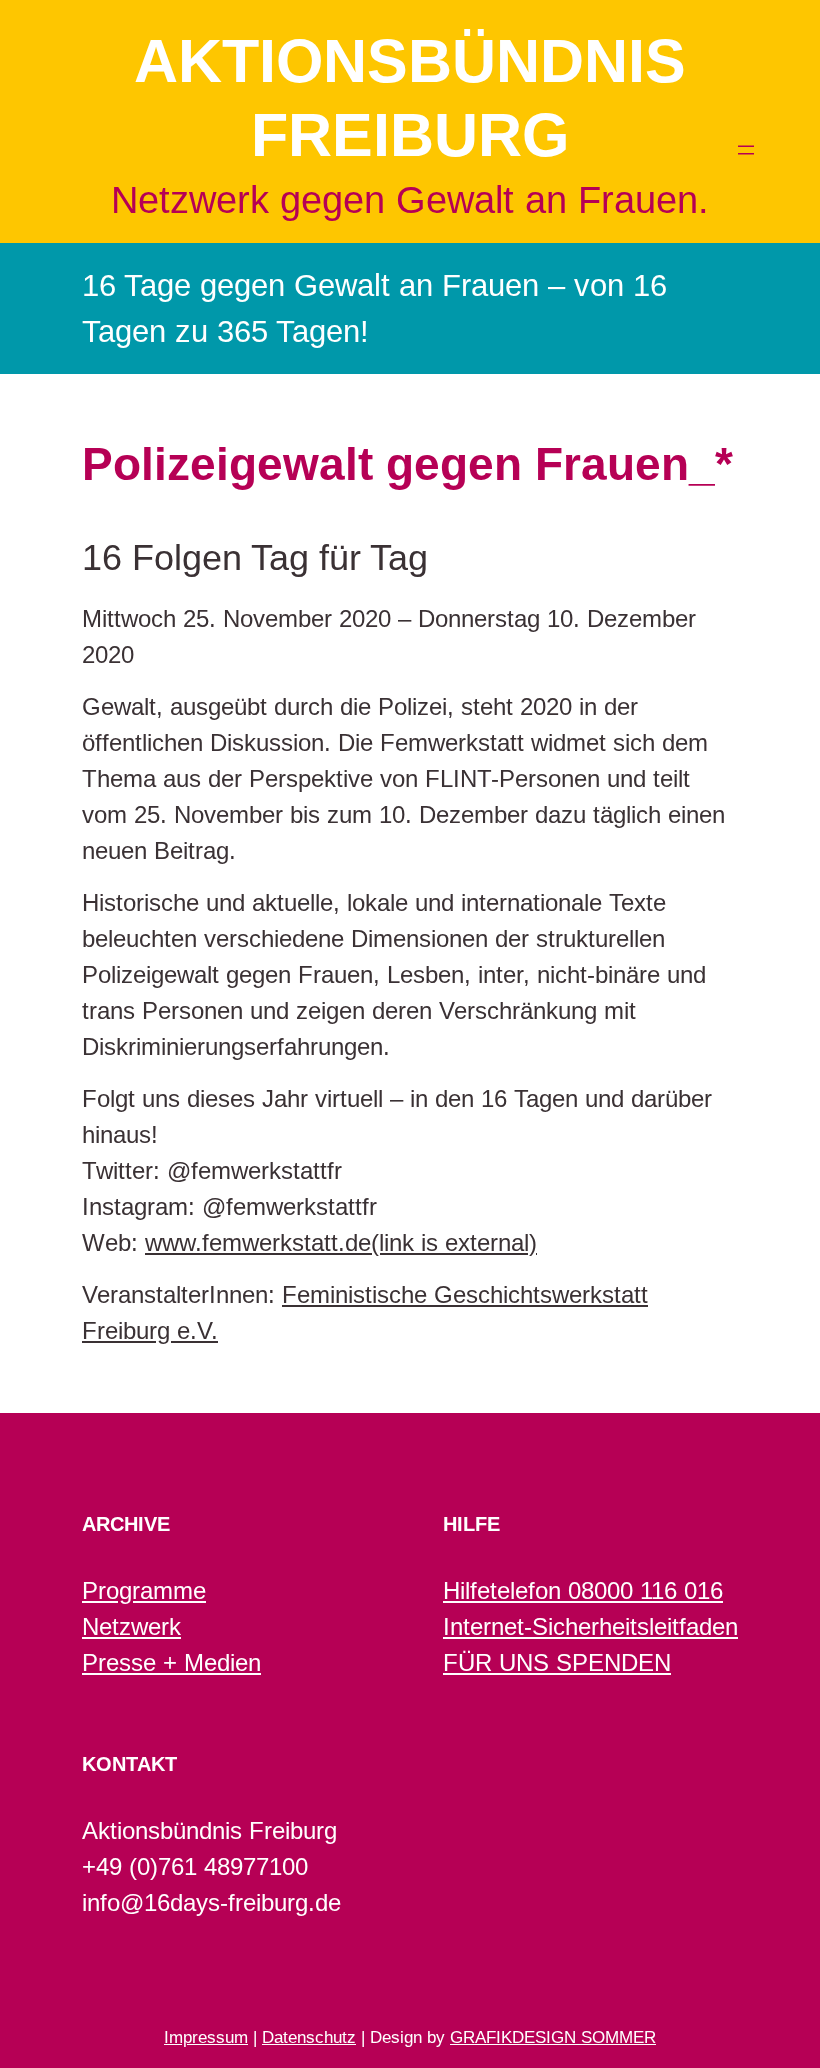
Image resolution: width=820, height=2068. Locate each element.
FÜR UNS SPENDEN (557, 1662)
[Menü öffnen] (746, 150)
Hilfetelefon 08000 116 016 (583, 1590)
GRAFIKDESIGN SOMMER (553, 2037)
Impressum (206, 2037)
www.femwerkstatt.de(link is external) (341, 1242)
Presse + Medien (171, 1662)
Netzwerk (131, 1626)
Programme (144, 1590)
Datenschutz (309, 2037)
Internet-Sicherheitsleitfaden (590, 1626)
